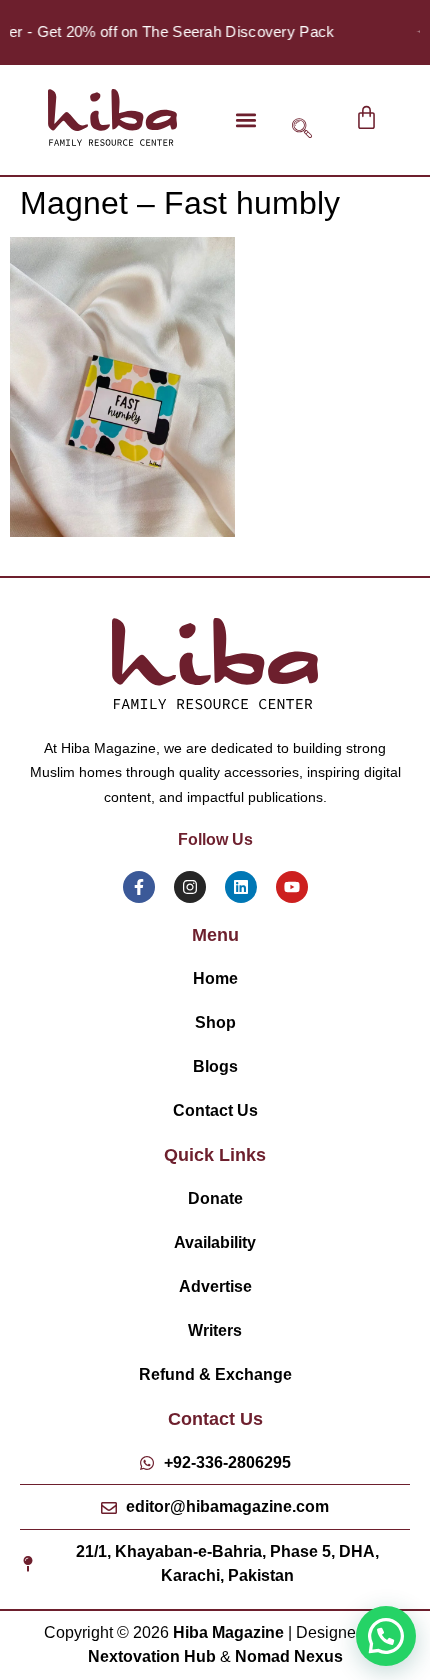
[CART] (366, 117)
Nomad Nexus (289, 1656)
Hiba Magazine (228, 1632)
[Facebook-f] (139, 887)
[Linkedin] (241, 887)
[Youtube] (292, 887)
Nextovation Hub (152, 1656)
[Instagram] (190, 887)
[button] (245, 119)
